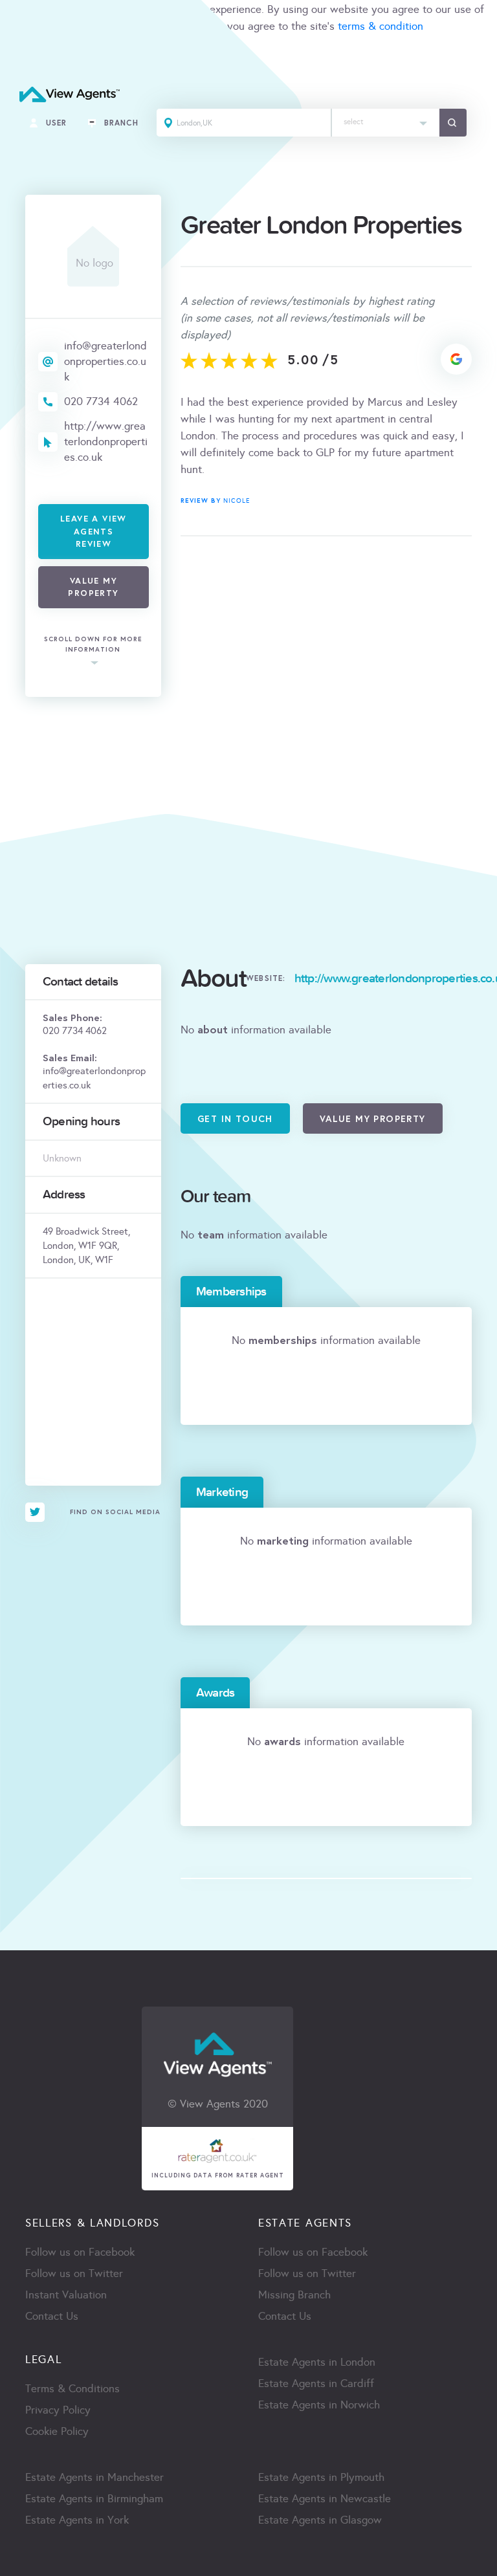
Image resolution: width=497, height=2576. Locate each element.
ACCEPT (25, 55)
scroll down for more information (93, 644)
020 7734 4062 (101, 402)
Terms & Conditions (72, 2389)
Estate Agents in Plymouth (321, 2477)
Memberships (231, 1292)
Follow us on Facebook (80, 2252)
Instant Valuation (66, 2295)
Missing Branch (294, 2295)
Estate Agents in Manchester (94, 2477)
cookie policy (182, 26)
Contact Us (52, 2316)
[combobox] (386, 123)
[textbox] (386, 119)
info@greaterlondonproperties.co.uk (105, 361)
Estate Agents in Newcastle (325, 2499)
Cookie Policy (57, 2431)
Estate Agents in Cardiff (316, 2383)
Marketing (222, 1492)
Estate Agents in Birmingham (94, 2499)
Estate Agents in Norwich (319, 2405)
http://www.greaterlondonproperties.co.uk (106, 442)
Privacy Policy (58, 2410)
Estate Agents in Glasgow (320, 2520)
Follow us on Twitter (74, 2273)
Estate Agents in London (317, 2362)
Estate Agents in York (77, 2520)
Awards (215, 1693)
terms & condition (381, 26)
